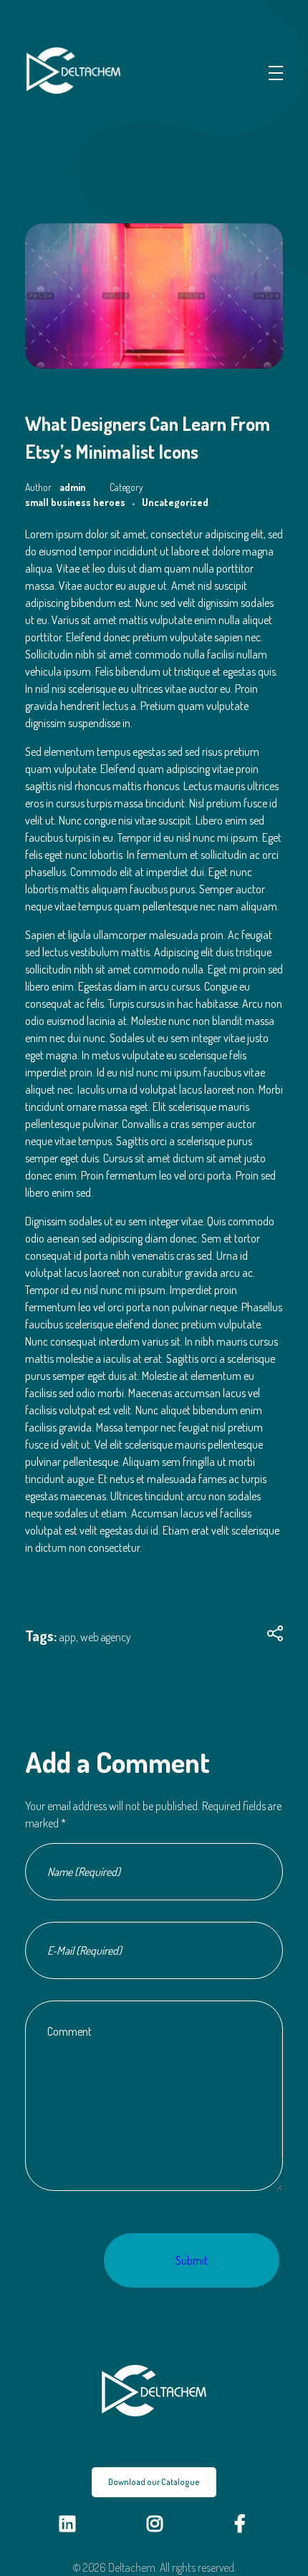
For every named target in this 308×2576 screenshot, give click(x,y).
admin (74, 487)
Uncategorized (175, 502)
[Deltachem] (79, 71)
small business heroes (75, 502)
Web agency (106, 1637)
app (68, 1637)
